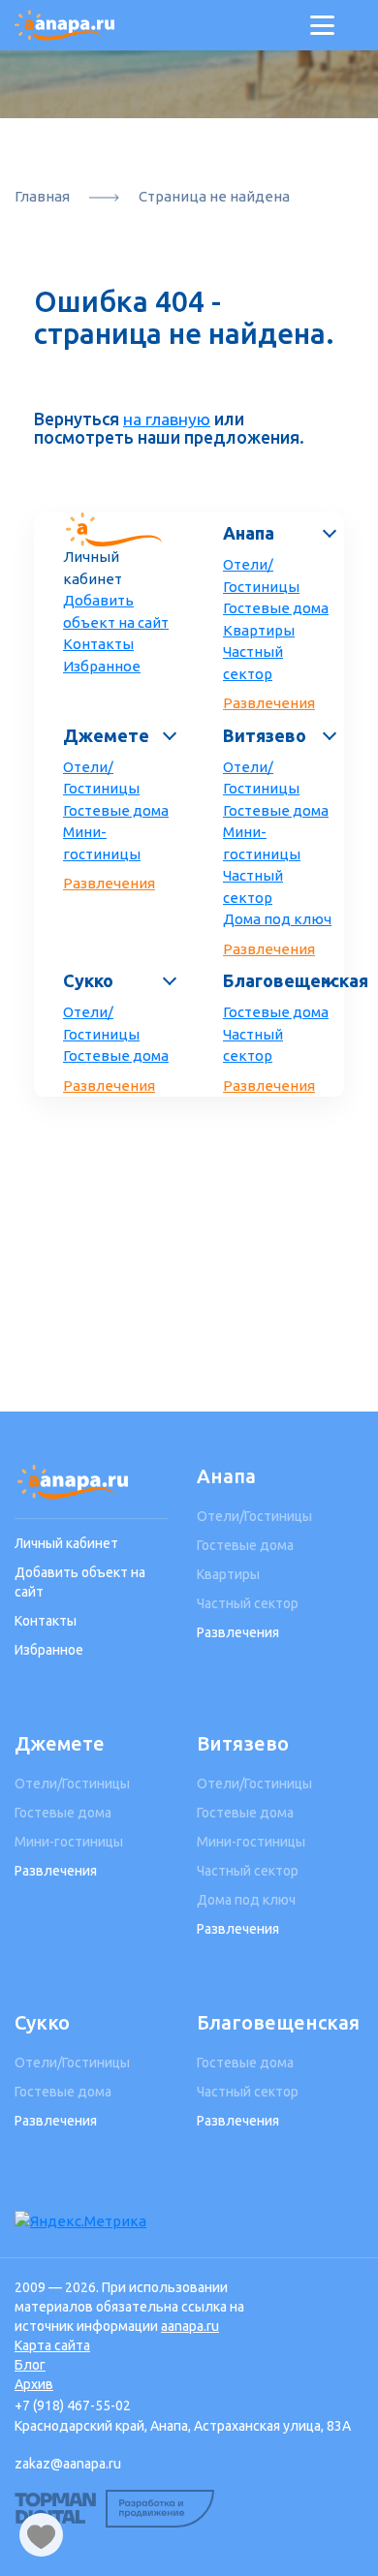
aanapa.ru (190, 2326)
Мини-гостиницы (102, 843)
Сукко (88, 980)
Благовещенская (279, 980)
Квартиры (259, 630)
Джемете (106, 735)
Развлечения (269, 703)
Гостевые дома (276, 608)
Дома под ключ (277, 919)
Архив (34, 2384)
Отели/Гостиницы (261, 575)
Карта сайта (52, 2345)
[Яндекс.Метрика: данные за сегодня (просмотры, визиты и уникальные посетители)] (80, 2222)
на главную (167, 419)
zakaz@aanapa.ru (68, 2464)
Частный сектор (253, 663)
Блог (30, 2365)
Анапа (249, 533)
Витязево (265, 735)
